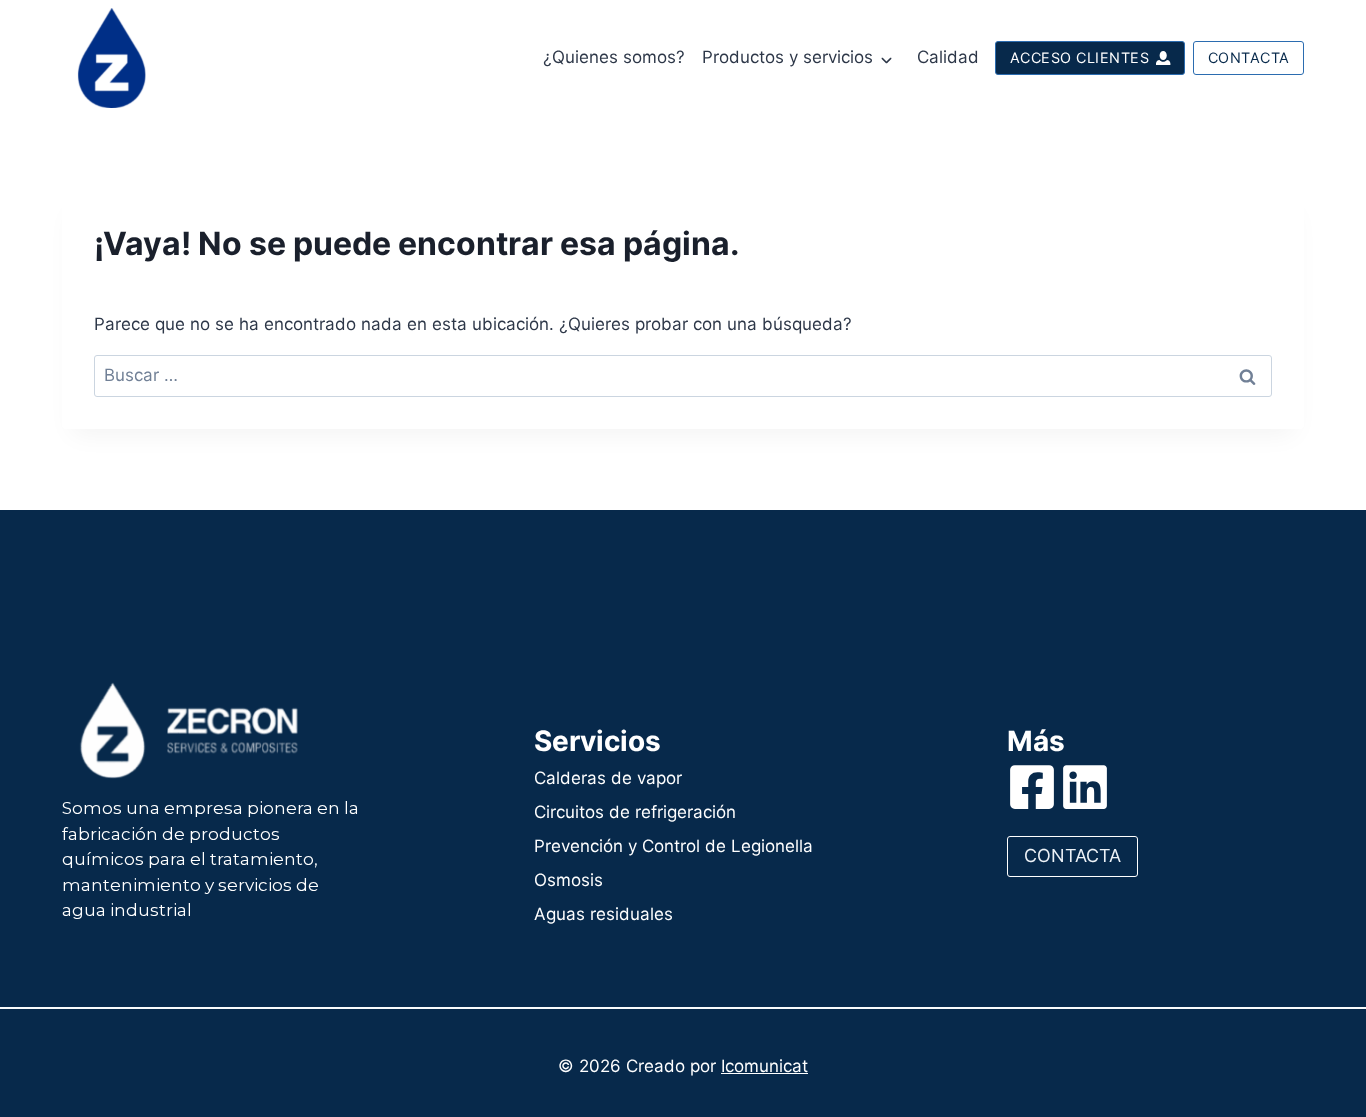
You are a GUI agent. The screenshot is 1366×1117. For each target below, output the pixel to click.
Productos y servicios (787, 57)
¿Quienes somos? (614, 57)
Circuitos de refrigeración (635, 812)
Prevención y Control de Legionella (673, 846)
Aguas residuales (603, 914)
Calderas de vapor (608, 778)
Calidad (948, 57)
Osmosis (568, 880)
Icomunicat (764, 1066)
